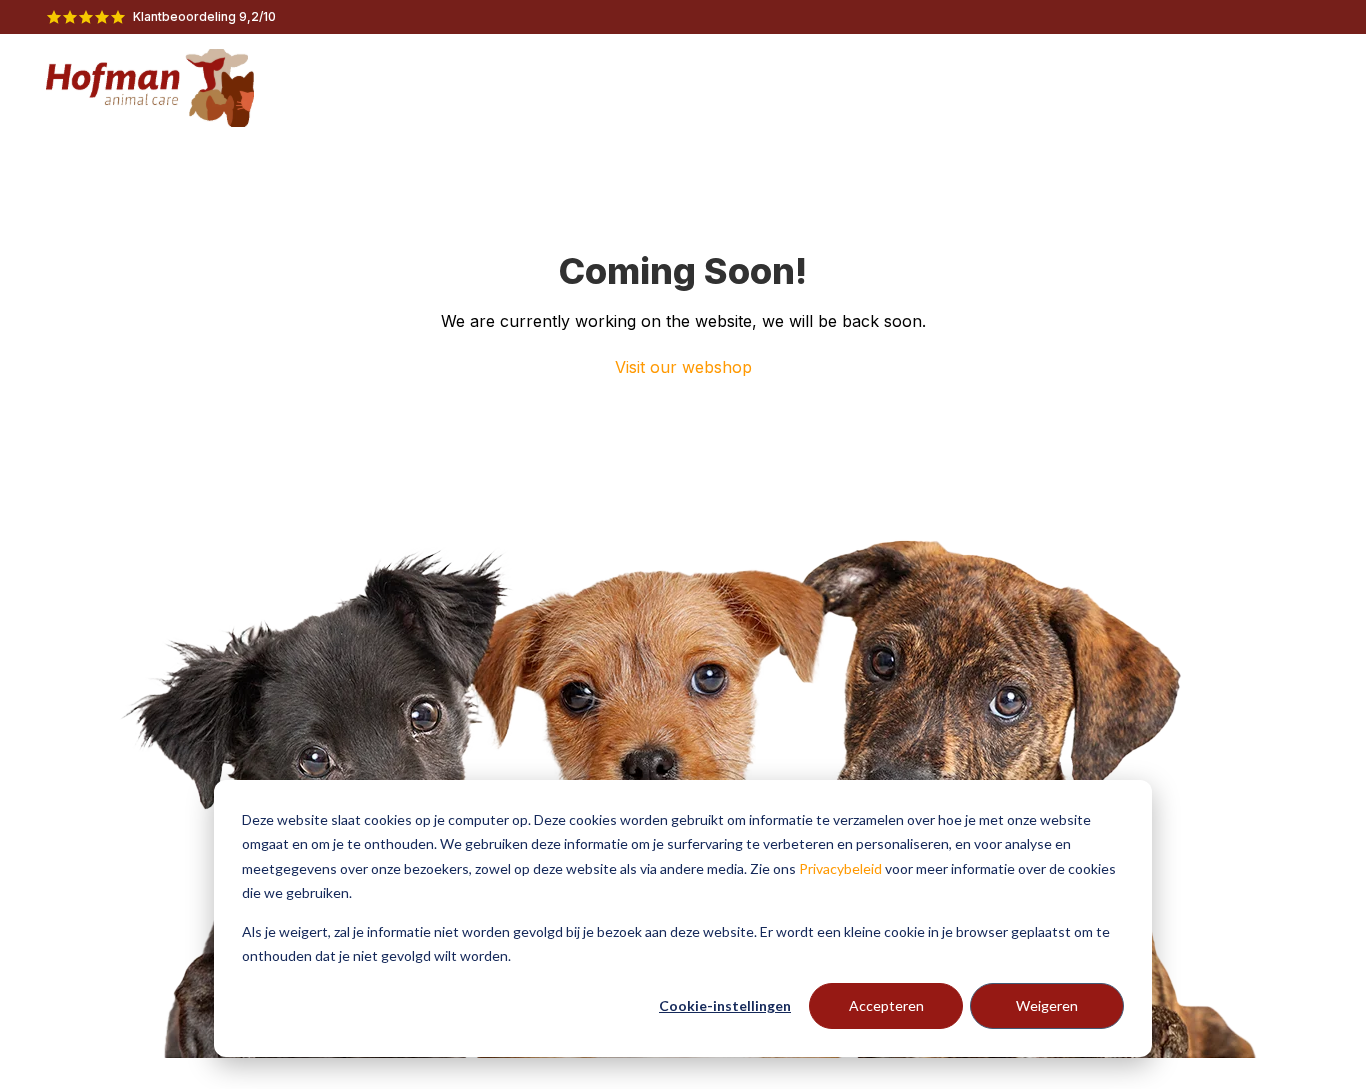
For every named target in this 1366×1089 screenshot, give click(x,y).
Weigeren (1047, 1005)
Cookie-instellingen (725, 1005)
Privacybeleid (840, 868)
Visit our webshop (683, 367)
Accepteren (886, 1005)
